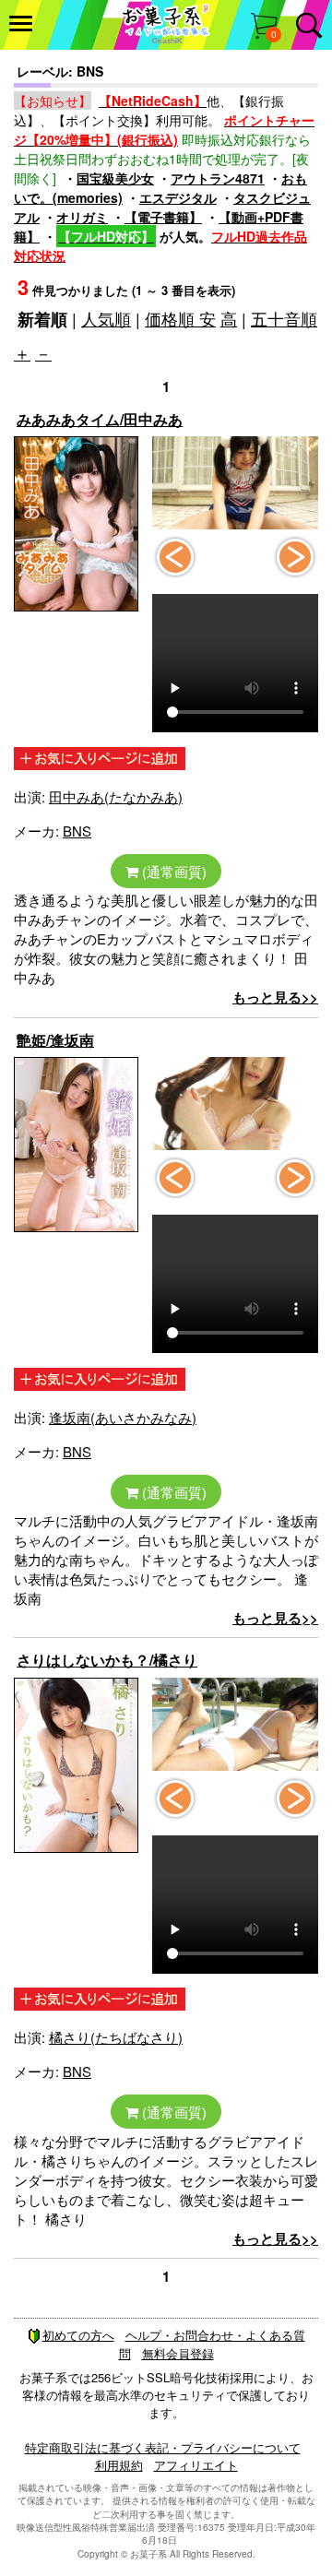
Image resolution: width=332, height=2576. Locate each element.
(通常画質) (172, 871)
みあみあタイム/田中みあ (100, 419)
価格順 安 (180, 318)
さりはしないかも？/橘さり (107, 1660)
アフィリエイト (196, 2465)
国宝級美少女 (115, 178)
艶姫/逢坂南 (55, 1040)
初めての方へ (78, 2335)
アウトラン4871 (218, 178)
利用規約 (119, 2465)
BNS (77, 831)
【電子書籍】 (163, 217)
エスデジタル (178, 197)
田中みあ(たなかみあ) (116, 796)
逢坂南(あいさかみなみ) (123, 1417)
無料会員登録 (178, 2353)
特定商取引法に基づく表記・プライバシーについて (163, 2447)
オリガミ (82, 217)
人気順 (106, 318)
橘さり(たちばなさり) (116, 2037)
